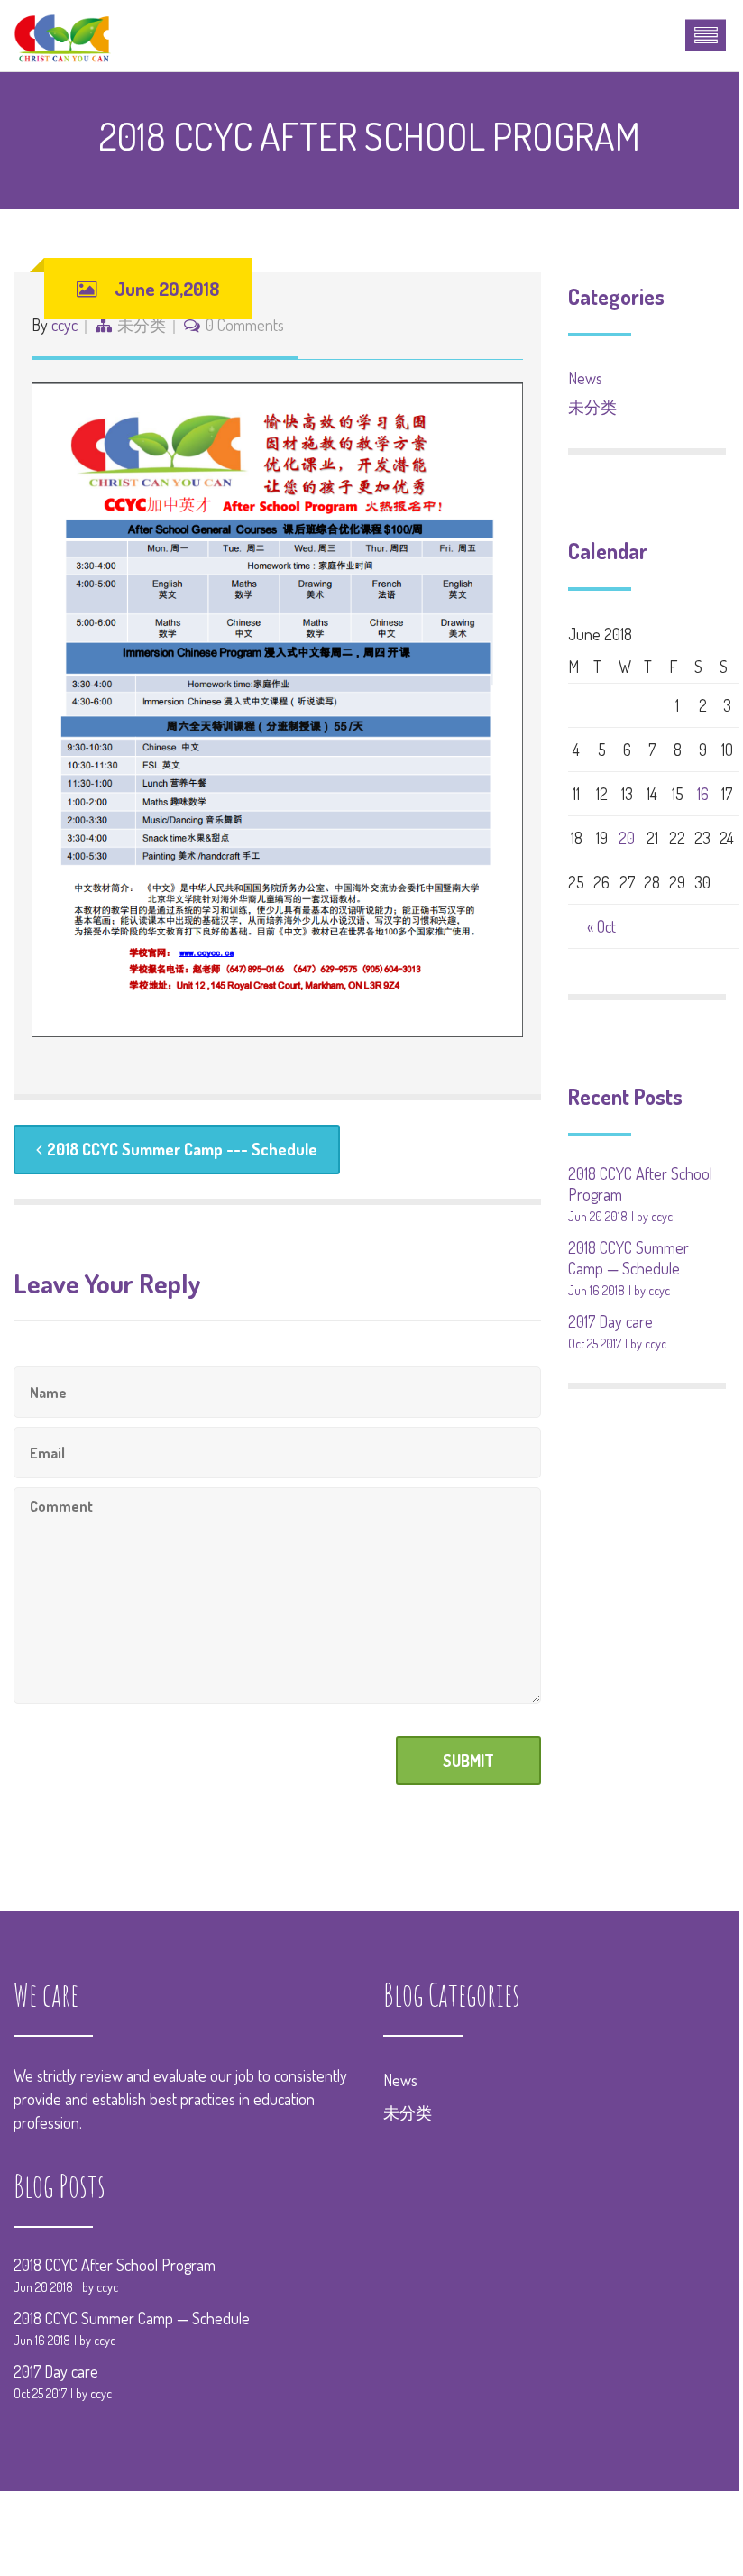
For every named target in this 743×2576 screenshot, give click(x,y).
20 (627, 838)
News (585, 378)
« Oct (601, 926)
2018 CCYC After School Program (115, 2265)
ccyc (64, 325)
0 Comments (245, 325)
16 (703, 794)
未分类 (142, 325)
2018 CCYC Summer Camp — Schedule (628, 1258)
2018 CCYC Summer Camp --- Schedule (182, 1149)
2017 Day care (610, 1321)
